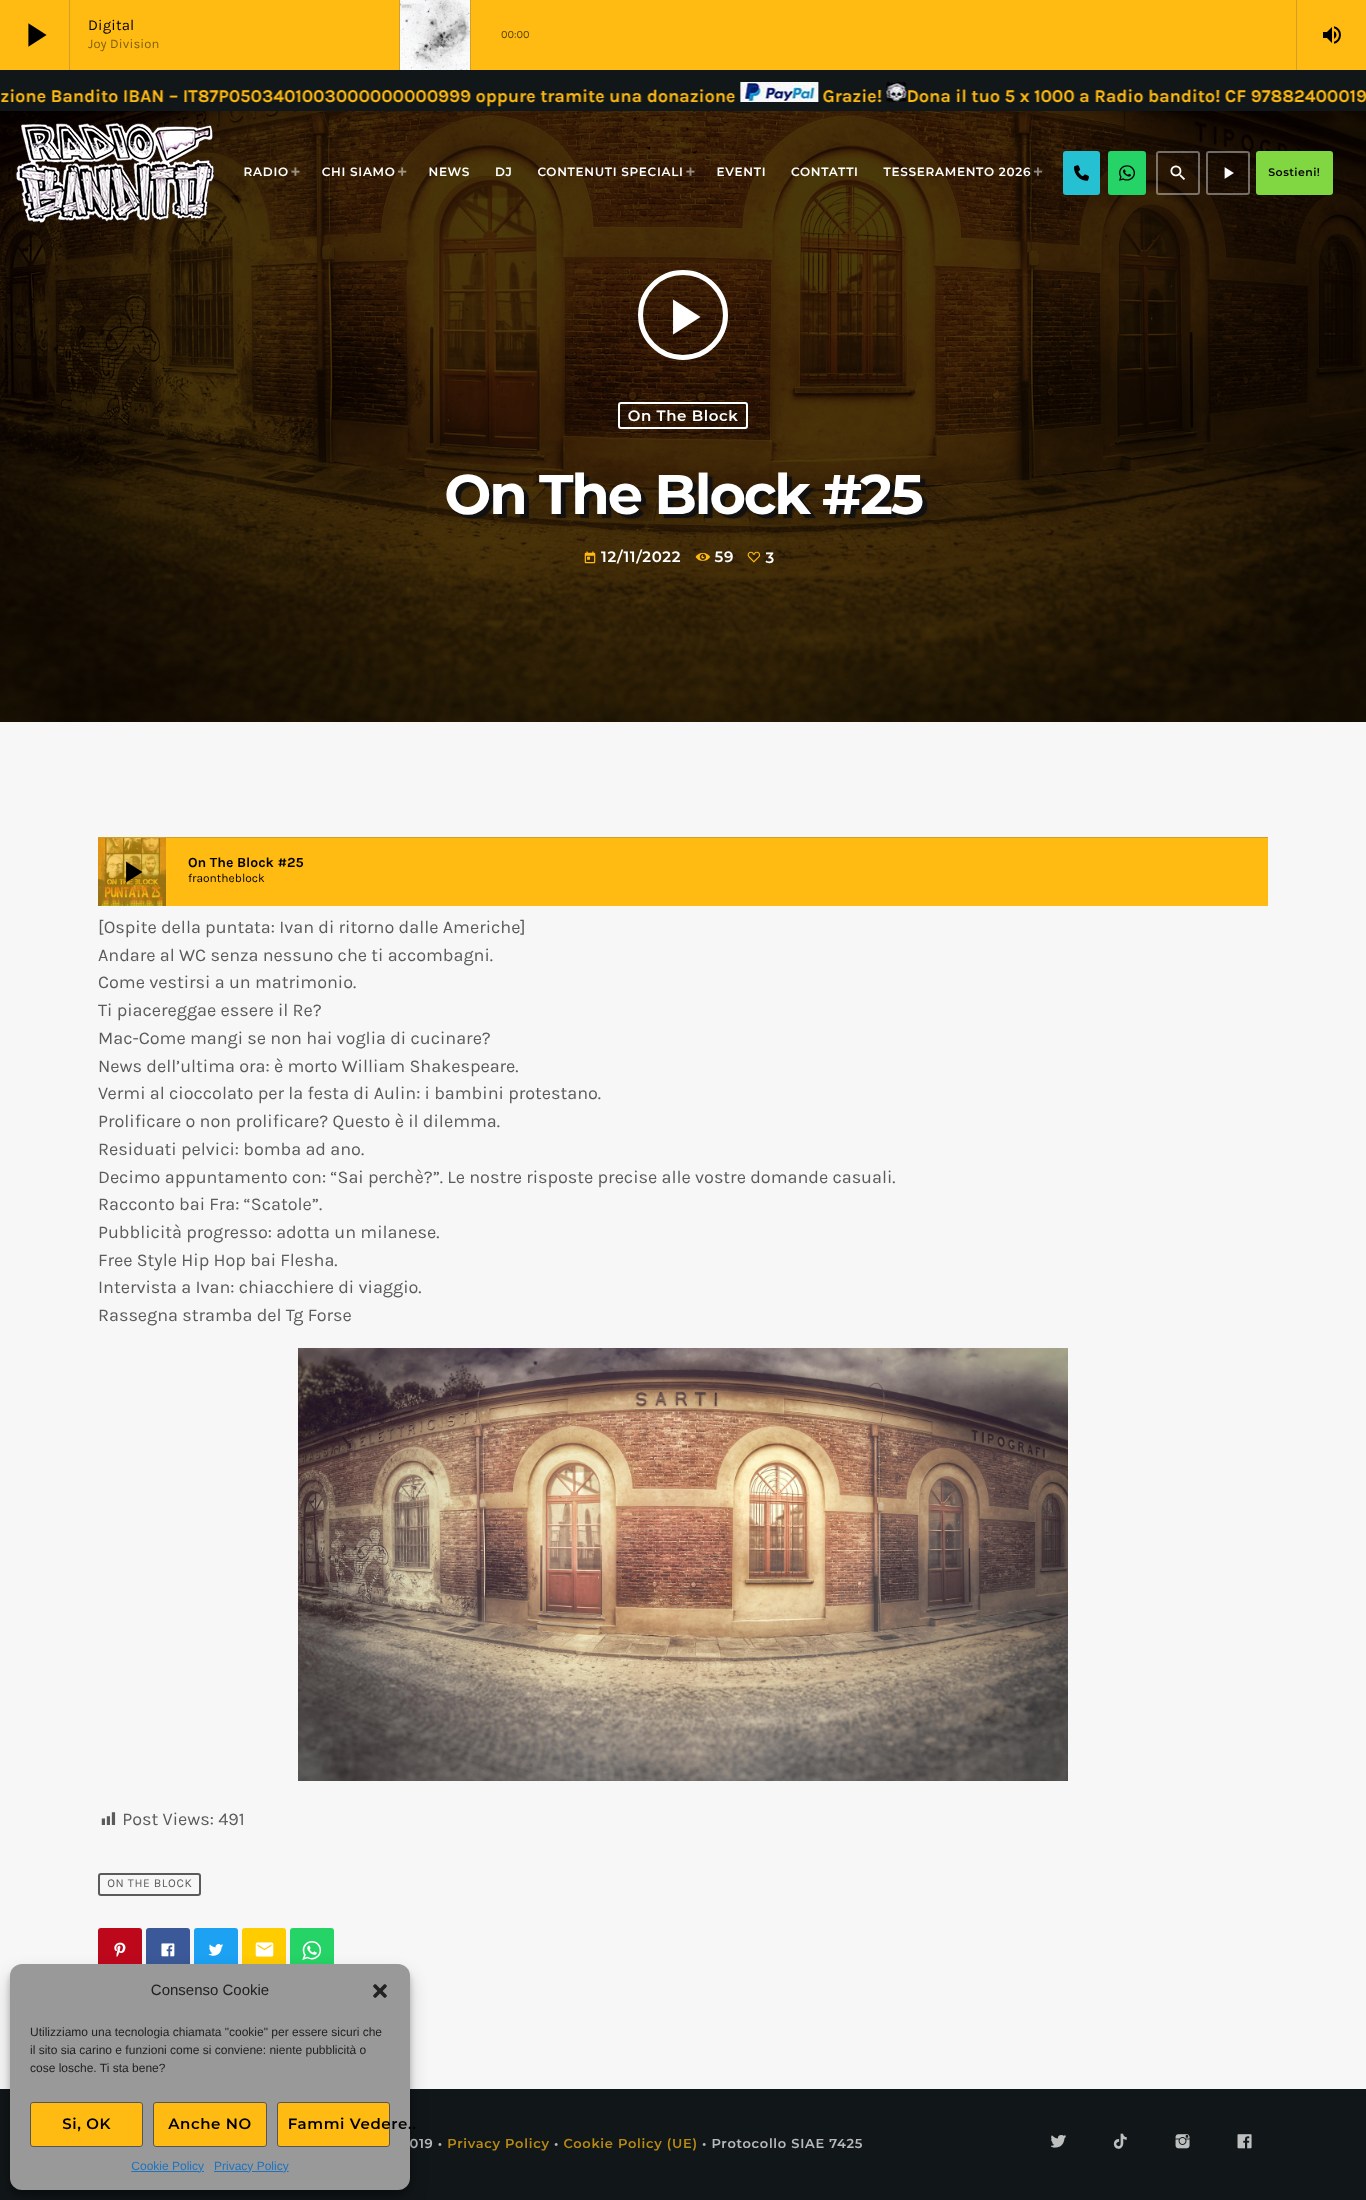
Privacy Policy (251, 2166)
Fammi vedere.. (339, 2123)
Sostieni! (1294, 172)
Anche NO (210, 2123)
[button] (380, 1991)
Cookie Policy (167, 2166)
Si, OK (86, 2123)
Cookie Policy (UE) (630, 2144)
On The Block (683, 415)
